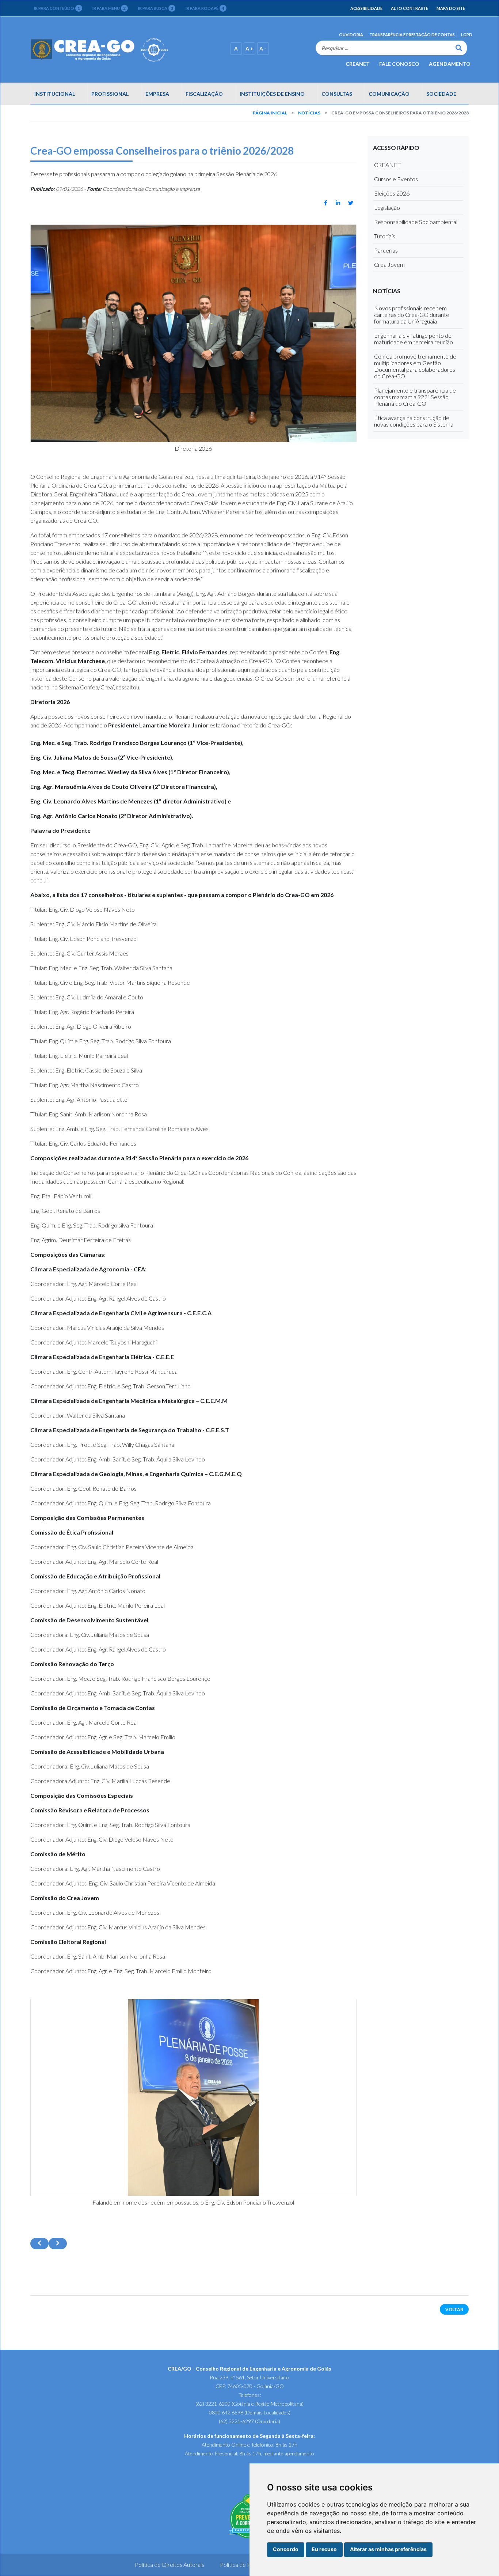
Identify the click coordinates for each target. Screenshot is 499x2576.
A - (263, 48)
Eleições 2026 (392, 193)
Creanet (358, 63)
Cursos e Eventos (396, 179)
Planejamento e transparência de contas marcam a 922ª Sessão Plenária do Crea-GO (415, 397)
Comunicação (389, 94)
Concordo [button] (286, 2549)
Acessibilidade (366, 8)
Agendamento (450, 63)
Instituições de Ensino (272, 94)
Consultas (337, 94)
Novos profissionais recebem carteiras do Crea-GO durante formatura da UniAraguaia (412, 315)
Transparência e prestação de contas (412, 35)
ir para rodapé (205, 8)
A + (249, 48)
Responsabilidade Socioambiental (416, 222)
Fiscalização (204, 94)
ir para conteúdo (57, 8)
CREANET (387, 165)
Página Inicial (270, 113)
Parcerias (386, 250)
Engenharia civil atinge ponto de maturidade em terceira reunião (414, 339)
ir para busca (156, 8)
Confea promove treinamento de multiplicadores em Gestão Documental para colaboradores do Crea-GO (415, 366)
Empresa (157, 94)
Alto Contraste (410, 8)
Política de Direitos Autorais (169, 2564)
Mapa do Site (451, 8)
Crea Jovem (389, 264)
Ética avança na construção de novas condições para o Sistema (414, 421)
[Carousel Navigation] (193, 2244)
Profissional (110, 94)
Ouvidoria (351, 35)
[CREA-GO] (119, 50)
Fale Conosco (399, 63)
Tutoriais (385, 236)
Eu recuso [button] (324, 2549)
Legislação (387, 207)
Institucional (55, 94)
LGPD (467, 35)
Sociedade (441, 94)
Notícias (309, 113)
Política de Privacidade (248, 2564)
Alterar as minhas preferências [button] (388, 2549)
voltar (454, 2309)
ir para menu (109, 8)
